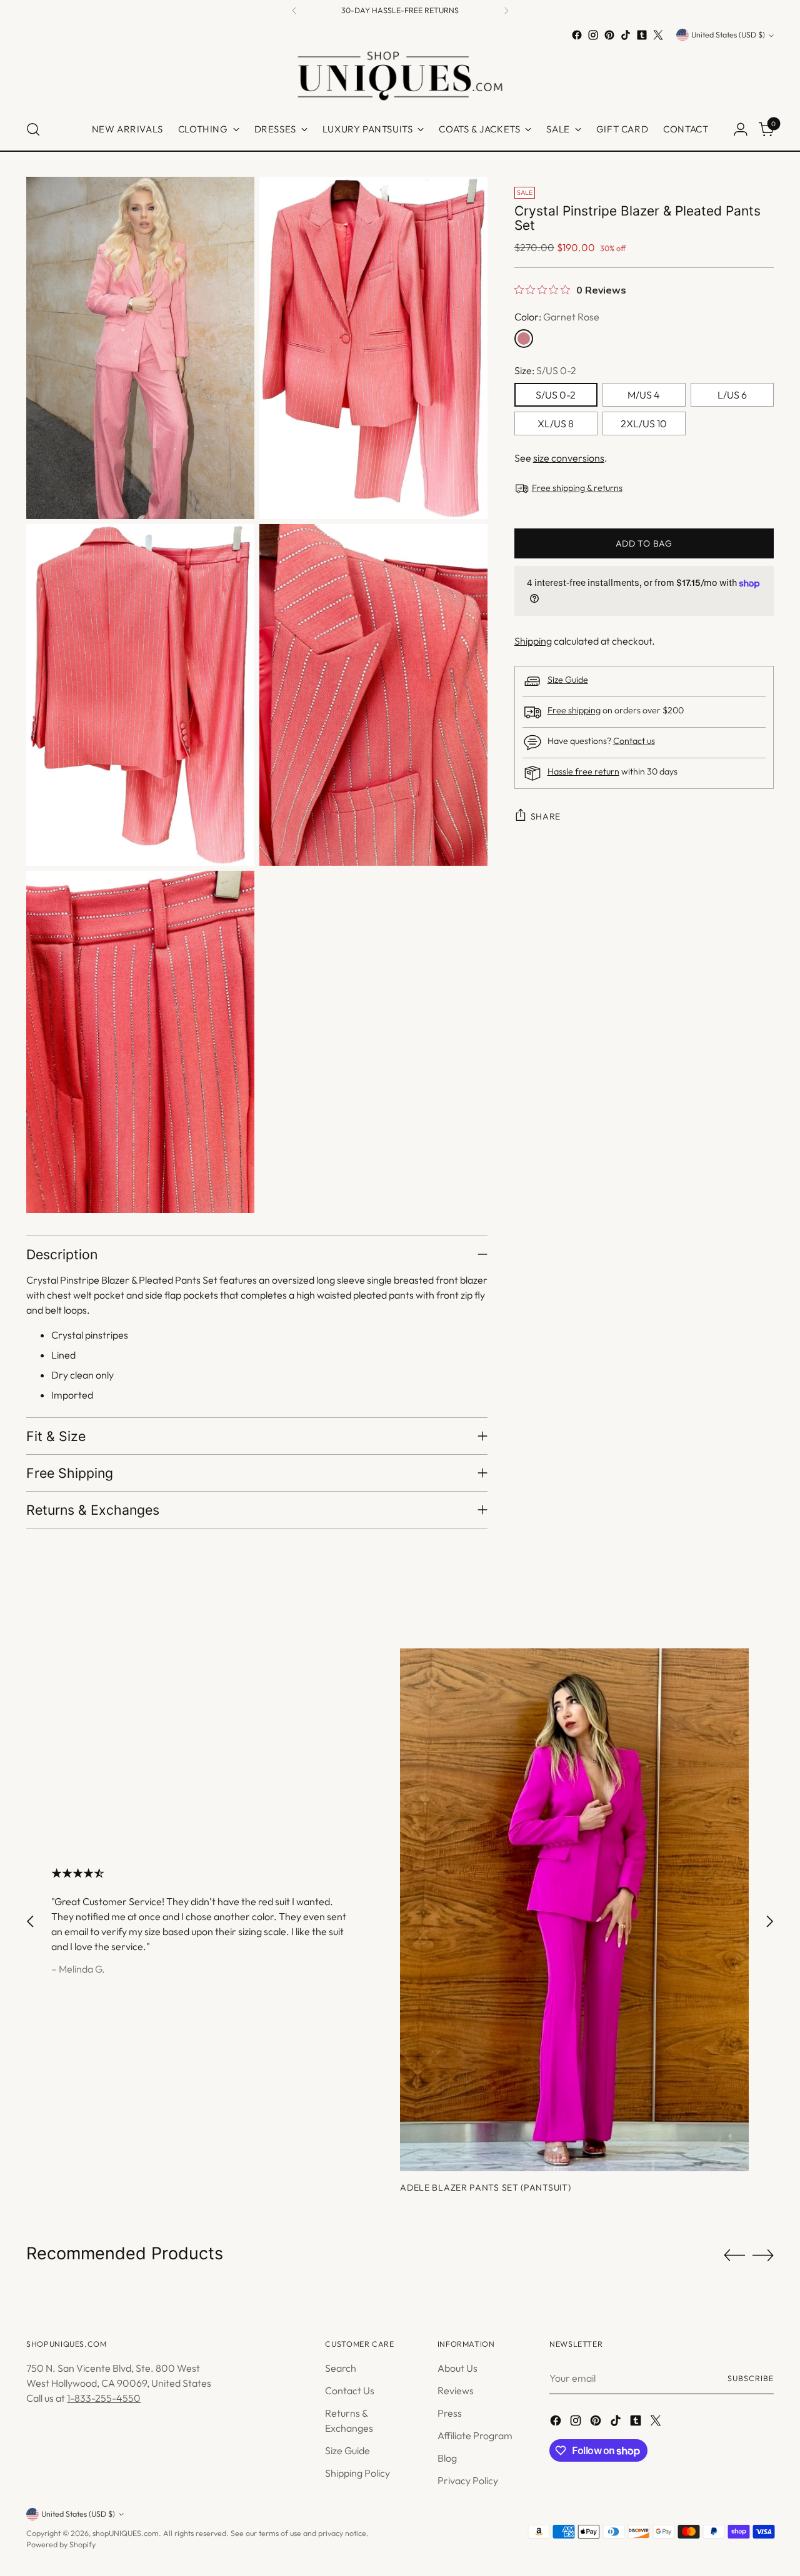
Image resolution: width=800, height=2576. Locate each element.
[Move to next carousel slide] (769, 1921)
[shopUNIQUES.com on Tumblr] (642, 35)
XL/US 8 (556, 424)
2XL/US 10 (644, 424)
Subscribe (750, 2378)
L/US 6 (732, 395)
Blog (447, 2458)
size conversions (569, 458)
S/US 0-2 (556, 395)
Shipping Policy (357, 2473)
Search (341, 2368)
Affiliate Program (475, 2435)
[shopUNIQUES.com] (400, 76)
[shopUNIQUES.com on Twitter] (658, 35)
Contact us (634, 741)
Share (546, 816)
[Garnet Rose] (524, 339)
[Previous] (294, 11)
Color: (557, 317)
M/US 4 (644, 395)
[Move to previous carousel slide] (31, 1921)
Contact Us (350, 2390)
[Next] (506, 11)
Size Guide (568, 680)
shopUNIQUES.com (126, 2533)
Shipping (533, 641)
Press (450, 2413)
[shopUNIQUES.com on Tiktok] (626, 35)
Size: (545, 370)
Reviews (456, 2390)
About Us (457, 2368)
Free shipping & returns (577, 488)
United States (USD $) (728, 35)
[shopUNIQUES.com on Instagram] (593, 35)
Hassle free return (583, 771)
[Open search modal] (33, 129)
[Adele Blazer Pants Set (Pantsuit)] (574, 1910)
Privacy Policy (468, 2480)
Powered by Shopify (61, 2544)
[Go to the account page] (741, 129)
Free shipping (574, 710)
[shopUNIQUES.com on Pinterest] (609, 35)
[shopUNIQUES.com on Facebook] (577, 35)
